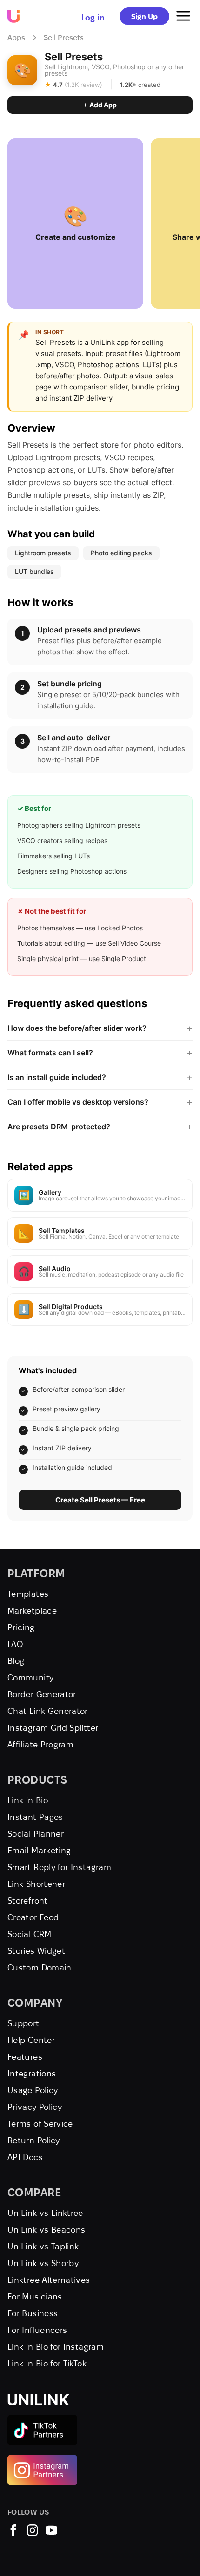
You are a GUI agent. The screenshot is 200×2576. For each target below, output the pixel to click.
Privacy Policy (35, 2107)
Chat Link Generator (48, 1711)
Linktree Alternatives (49, 2280)
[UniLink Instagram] (32, 2533)
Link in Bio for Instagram (56, 2347)
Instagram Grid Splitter (53, 1728)
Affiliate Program (40, 1744)
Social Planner (36, 1834)
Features (25, 2057)
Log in (93, 17)
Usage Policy (33, 2090)
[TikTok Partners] (42, 2419)
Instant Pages (35, 1817)
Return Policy (34, 2140)
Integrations (32, 2073)
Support (23, 2023)
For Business (33, 2313)
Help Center (31, 2040)
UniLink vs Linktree (45, 2213)
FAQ (15, 1644)
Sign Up (144, 16)
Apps (16, 37)
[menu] (183, 16)
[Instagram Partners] (42, 2459)
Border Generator (42, 1694)
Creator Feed (33, 1917)
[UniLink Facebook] (13, 2533)
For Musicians (35, 2296)
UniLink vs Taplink (43, 2246)
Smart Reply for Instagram (59, 1867)
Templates (28, 1594)
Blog (16, 1661)
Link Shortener (36, 1884)
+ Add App (100, 105)
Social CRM (30, 1934)
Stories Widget (36, 1951)
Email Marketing (39, 1850)
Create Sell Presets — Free (100, 1500)
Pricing (21, 1627)
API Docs (25, 2157)
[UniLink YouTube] (51, 2533)
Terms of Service (40, 2124)
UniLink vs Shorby (43, 2263)
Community (30, 1677)
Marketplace (32, 1611)
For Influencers (37, 2330)
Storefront (28, 1901)
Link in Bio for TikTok (47, 2363)
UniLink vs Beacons (46, 2230)
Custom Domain (40, 1967)
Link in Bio (28, 1800)
